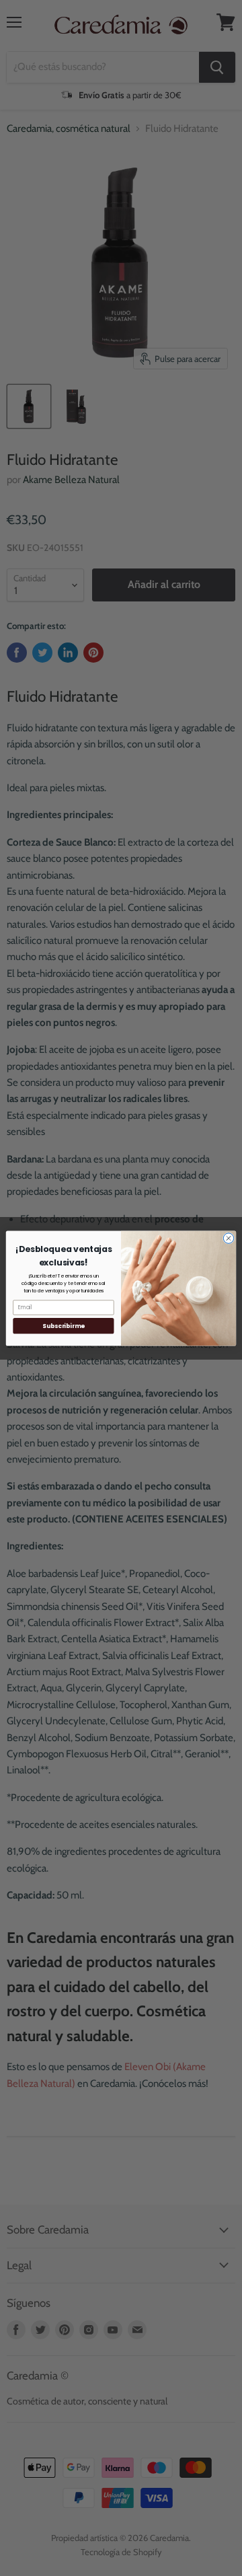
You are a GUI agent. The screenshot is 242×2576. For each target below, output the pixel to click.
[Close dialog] (228, 1238)
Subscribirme (63, 1325)
